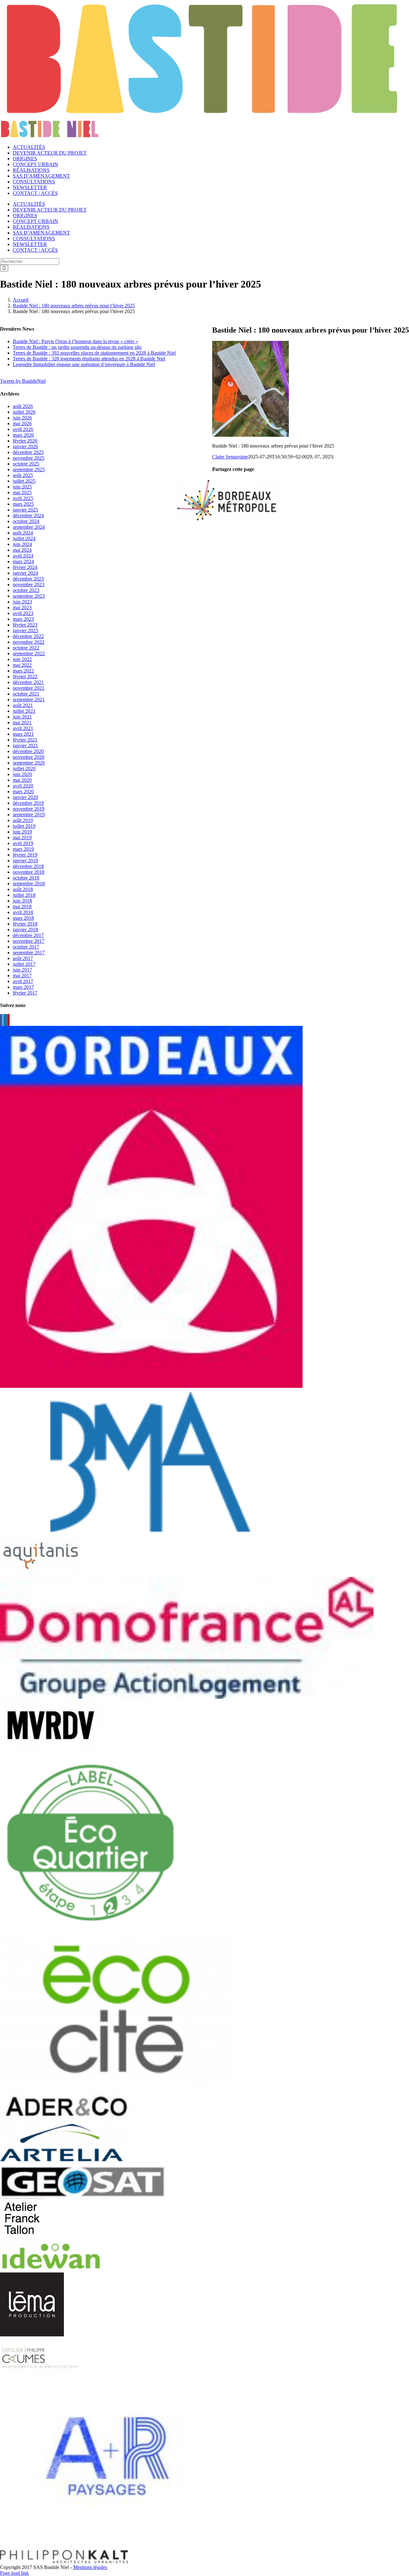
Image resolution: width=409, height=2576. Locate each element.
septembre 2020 (29, 763)
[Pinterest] (9, 1020)
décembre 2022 (28, 636)
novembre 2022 (29, 642)
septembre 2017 (29, 953)
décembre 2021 (28, 682)
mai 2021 (22, 723)
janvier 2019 (25, 861)
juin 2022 (22, 659)
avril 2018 (23, 912)
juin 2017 (22, 970)
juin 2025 (22, 487)
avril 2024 (23, 556)
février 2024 (25, 567)
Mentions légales (90, 2567)
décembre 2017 (28, 935)
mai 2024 (22, 550)
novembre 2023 (29, 584)
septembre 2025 (29, 469)
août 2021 (23, 705)
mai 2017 (22, 976)
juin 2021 (22, 717)
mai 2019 (22, 838)
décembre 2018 (28, 866)
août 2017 (23, 958)
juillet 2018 (24, 895)
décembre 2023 (28, 579)
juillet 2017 (24, 964)
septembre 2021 (29, 700)
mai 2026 (22, 423)
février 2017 (25, 993)
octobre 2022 (26, 648)
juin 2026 (22, 418)
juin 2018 (22, 901)
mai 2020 (22, 780)
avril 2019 (23, 843)
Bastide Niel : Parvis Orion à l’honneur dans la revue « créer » (75, 341)
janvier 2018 (25, 930)
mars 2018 (23, 918)
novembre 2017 (29, 941)
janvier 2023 (25, 631)
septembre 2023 (29, 596)
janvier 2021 (25, 746)
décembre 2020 (28, 751)
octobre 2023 (26, 590)
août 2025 (23, 475)
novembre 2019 (29, 809)
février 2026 (25, 441)
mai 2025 (22, 492)
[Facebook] (1, 1020)
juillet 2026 (24, 412)
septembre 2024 (29, 527)
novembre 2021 (29, 688)
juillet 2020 (24, 769)
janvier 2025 (25, 510)
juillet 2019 (24, 826)
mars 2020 (23, 792)
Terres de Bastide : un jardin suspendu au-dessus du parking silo (77, 347)
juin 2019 (22, 832)
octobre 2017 (26, 947)
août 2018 (23, 889)
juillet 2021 (24, 711)
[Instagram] (7, 1020)
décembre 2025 (28, 452)
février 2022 (25, 677)
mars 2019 (23, 849)
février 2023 (25, 625)
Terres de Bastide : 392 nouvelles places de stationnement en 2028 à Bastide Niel (94, 353)
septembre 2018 (29, 884)
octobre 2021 (26, 694)
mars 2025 (23, 504)
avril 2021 (23, 728)
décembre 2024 (28, 515)
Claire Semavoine (230, 457)
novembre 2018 (29, 872)
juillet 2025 (24, 481)
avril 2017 (23, 981)
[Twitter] (3, 1020)
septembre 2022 (29, 654)
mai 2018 (22, 907)
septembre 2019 (29, 815)
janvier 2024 (25, 573)
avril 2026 (23, 429)
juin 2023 (22, 602)
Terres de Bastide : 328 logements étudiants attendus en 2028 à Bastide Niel (89, 359)
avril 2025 (23, 498)
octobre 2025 (26, 464)
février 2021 (25, 740)
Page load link (14, 2573)
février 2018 (25, 924)
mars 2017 (23, 987)
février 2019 (25, 855)
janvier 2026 (25, 446)
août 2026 (23, 406)
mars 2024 (23, 561)
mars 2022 (23, 671)
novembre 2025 (29, 458)
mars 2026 (23, 435)
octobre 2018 (26, 878)
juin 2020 (22, 774)
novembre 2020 (29, 757)
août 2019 (23, 820)
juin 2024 (22, 544)
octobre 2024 (26, 521)
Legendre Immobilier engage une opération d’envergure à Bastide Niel (84, 364)
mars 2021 (23, 734)
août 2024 (23, 533)
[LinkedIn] (5, 1020)
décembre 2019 (28, 803)
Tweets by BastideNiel (23, 381)
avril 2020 (23, 786)
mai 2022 (22, 665)
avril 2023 (23, 613)
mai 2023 (22, 607)
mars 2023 (23, 619)
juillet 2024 (24, 538)
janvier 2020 (25, 797)
